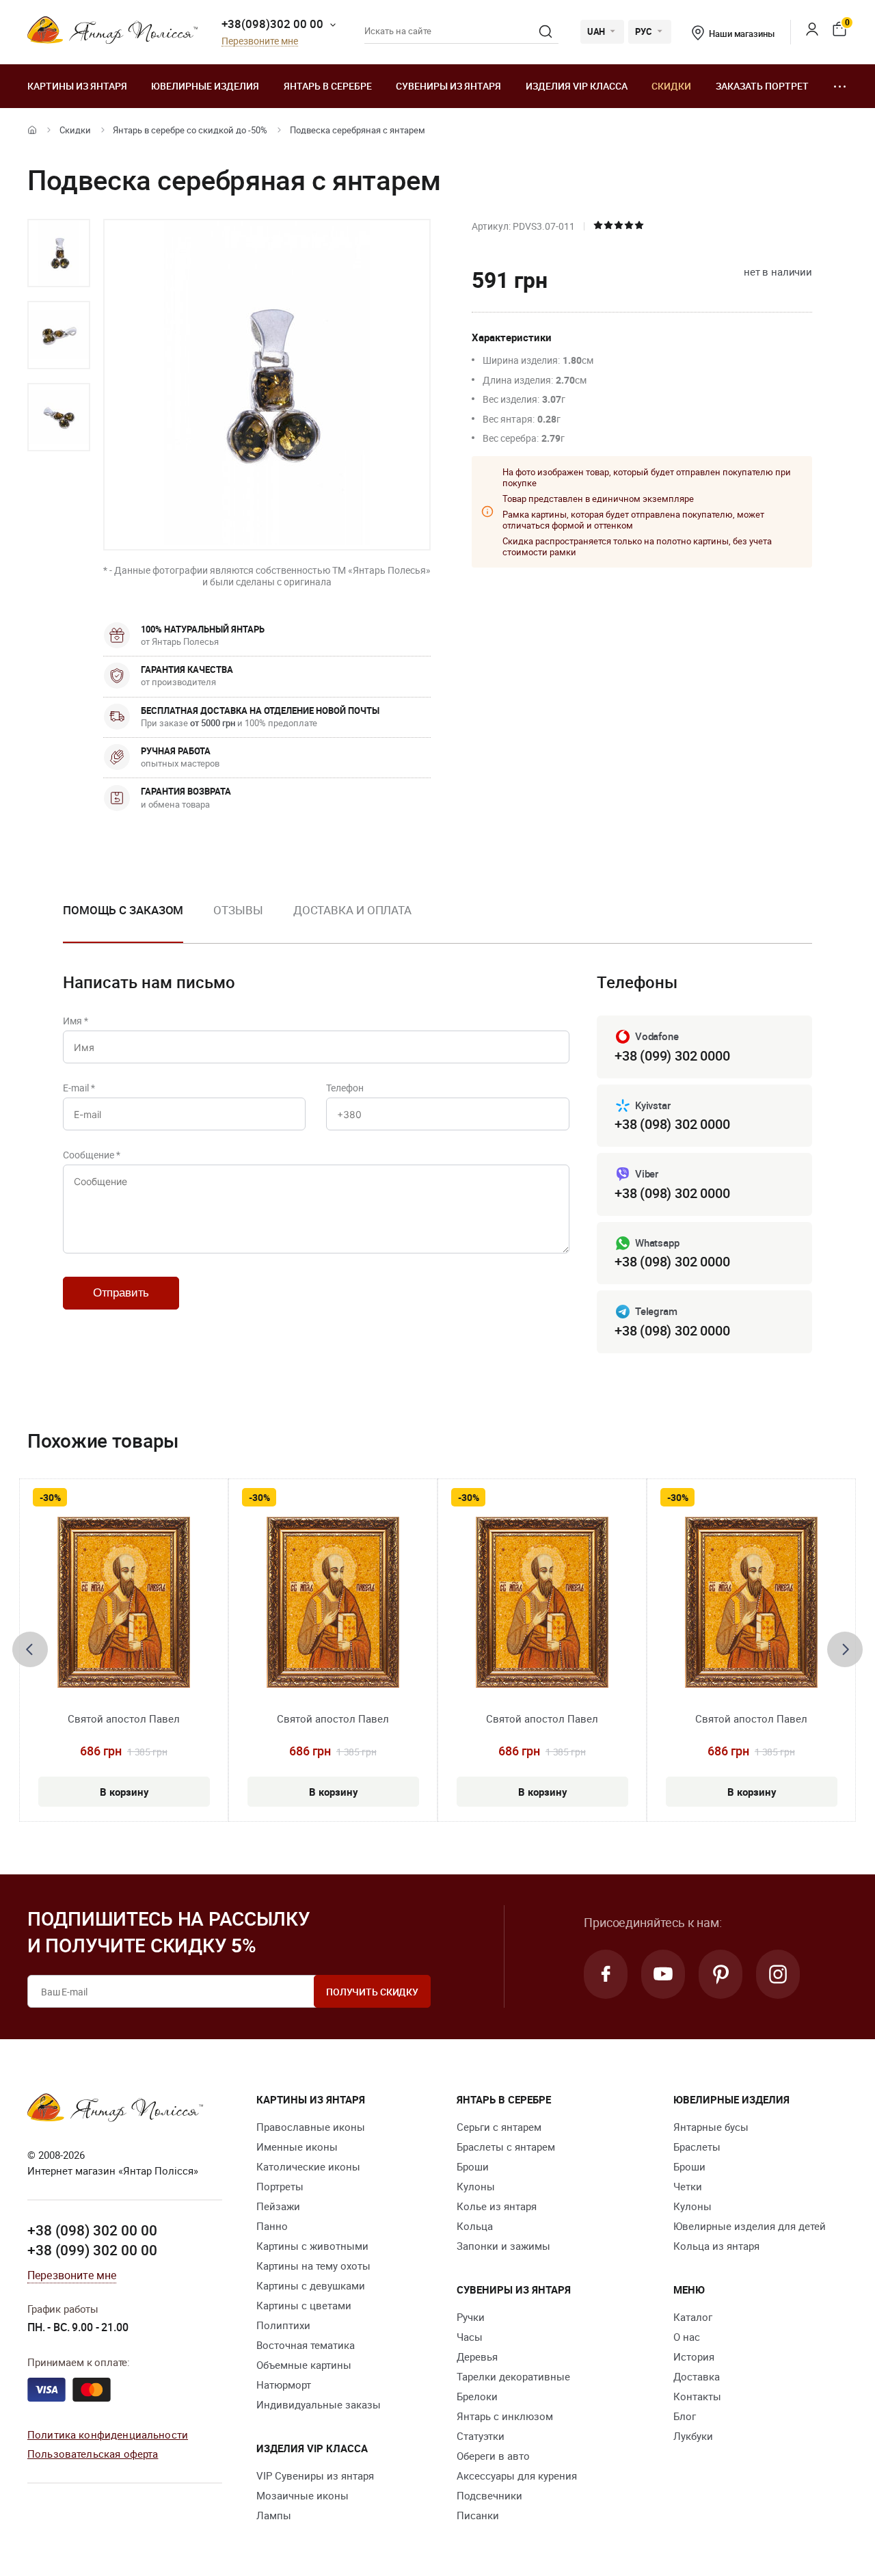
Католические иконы (308, 2166)
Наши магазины (741, 34)
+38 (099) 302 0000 (672, 1055)
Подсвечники (489, 2495)
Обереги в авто (493, 2456)
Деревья (477, 2356)
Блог (685, 2416)
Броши (473, 2166)
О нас (687, 2337)
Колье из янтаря (497, 2206)
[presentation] (30, 1649)
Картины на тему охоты (313, 2266)
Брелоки (477, 2396)
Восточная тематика (306, 2345)
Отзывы (238, 910)
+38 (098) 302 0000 (672, 1124)
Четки (688, 2186)
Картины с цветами (304, 2305)
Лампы (274, 2515)
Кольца (475, 2226)
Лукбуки (693, 2436)
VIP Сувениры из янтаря (315, 2475)
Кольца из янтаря (716, 2246)
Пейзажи (278, 2206)
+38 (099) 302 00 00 (92, 2250)
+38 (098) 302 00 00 (92, 2230)
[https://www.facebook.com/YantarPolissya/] (606, 1974)
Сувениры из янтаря (448, 86)
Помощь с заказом (123, 910)
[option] (59, 253)
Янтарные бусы (711, 2127)
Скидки (671, 86)
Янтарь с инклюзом (505, 2416)
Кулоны (476, 2186)
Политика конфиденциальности (108, 2434)
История (694, 2356)
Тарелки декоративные (513, 2376)
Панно (272, 2226)
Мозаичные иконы (302, 2495)
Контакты (697, 2396)
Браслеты (697, 2147)
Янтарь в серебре (328, 86)
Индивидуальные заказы (319, 2404)
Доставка (697, 2376)
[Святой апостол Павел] (124, 1602)
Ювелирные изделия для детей (750, 2226)
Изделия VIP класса (577, 86)
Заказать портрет (762, 86)
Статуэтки (481, 2436)
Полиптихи (283, 2325)
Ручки (471, 2317)
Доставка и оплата (352, 910)
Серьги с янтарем (499, 2127)
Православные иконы (311, 2127)
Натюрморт (284, 2385)
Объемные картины (304, 2365)
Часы (470, 2337)
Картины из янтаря (77, 86)
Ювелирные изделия (205, 86)
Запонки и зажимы (503, 2246)
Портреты (280, 2186)
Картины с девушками (311, 2285)
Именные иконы (297, 2147)
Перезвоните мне (260, 41)
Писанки (478, 2515)
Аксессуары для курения (517, 2475)
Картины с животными (312, 2246)
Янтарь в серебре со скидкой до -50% (190, 130)
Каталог (693, 2317)
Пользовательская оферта (93, 2454)
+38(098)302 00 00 (272, 24)
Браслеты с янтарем (506, 2147)
